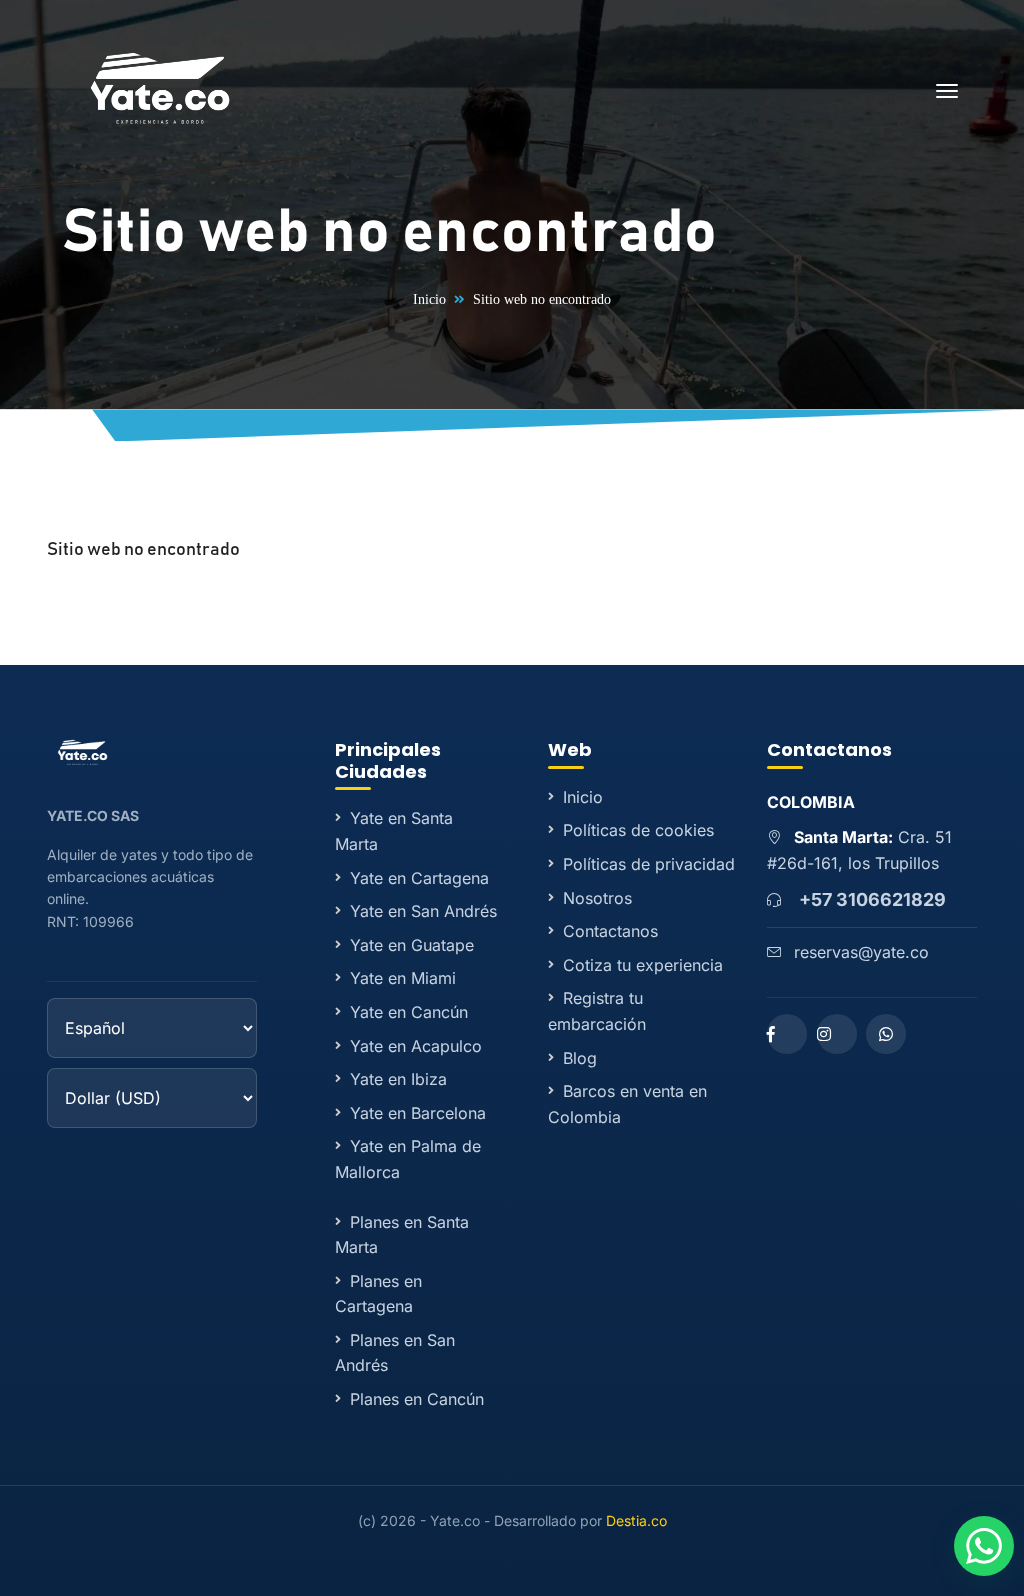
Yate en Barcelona (418, 1113)
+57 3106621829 (872, 899)
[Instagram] (837, 1034)
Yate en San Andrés (423, 911)
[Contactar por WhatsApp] (984, 1546)
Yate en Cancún (409, 1012)
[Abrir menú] (947, 94)
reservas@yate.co (861, 952)
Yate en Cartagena (419, 878)
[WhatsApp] (886, 1034)
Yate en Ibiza (398, 1079)
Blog (580, 1058)
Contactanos (610, 931)
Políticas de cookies (638, 830)
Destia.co (636, 1520)
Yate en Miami (403, 978)
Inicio (429, 299)
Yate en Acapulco (416, 1046)
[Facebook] (787, 1034)
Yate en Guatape (412, 945)
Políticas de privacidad (649, 864)
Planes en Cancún (417, 1399)
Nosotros (597, 898)
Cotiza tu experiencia (643, 965)
